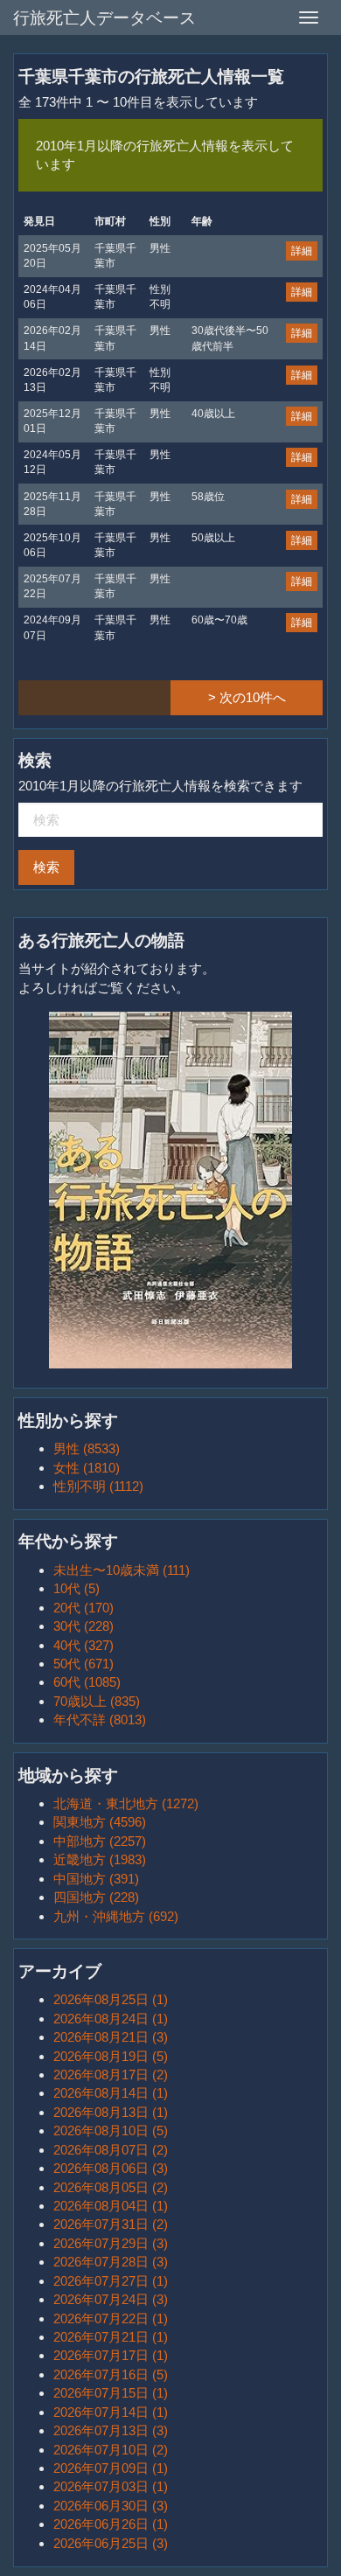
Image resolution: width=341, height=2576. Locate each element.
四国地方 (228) (96, 1897)
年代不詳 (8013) (100, 1720)
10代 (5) (77, 1588)
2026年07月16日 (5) (111, 2374)
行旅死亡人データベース (104, 18)
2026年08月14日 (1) (111, 2093)
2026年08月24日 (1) (111, 2019)
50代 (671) (84, 1664)
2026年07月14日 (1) (111, 2412)
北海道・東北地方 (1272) (126, 1803)
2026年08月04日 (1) (111, 2206)
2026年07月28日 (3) (111, 2262)
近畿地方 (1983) (100, 1859)
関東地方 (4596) (100, 1822)
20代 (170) (84, 1608)
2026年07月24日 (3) (111, 2299)
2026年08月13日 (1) (111, 2112)
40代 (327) (84, 1645)
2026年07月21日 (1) (111, 2337)
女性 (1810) (87, 1468)
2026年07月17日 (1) (111, 2355)
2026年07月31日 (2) (111, 2224)
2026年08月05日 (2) (111, 2187)
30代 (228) (84, 1626)
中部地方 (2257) (100, 1841)
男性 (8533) (87, 1448)
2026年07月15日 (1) (111, 2393)
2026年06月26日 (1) (111, 2524)
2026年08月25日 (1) (111, 1999)
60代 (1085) (87, 1682)
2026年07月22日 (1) (111, 2318)
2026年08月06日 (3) (111, 2168)
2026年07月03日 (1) (111, 2486)
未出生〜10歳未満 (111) (122, 1570)
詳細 (302, 251)
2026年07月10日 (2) (111, 2450)
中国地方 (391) (96, 1879)
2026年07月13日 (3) (111, 2430)
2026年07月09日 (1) (111, 2468)
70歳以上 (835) (97, 1701)
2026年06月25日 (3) (111, 2543)
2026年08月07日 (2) (111, 2150)
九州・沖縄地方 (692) (116, 1916)
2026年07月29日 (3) (111, 2243)
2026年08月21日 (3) (111, 2037)
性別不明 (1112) (98, 1486)
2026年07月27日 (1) (111, 2281)
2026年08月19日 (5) (111, 2056)
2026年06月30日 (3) (111, 2506)
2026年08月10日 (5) (111, 2130)
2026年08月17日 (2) (111, 2075)
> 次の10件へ (247, 697)
